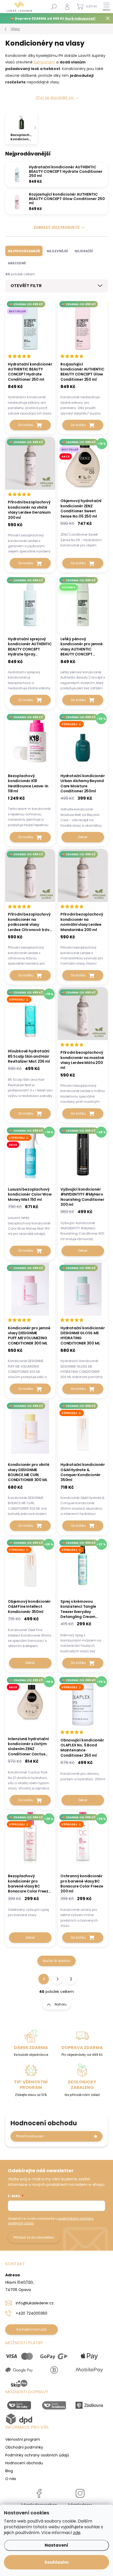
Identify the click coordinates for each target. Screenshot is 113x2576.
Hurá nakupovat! (80, 18)
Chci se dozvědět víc (55, 98)
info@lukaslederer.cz (35, 2303)
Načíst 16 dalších (56, 1961)
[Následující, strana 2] (57, 1979)
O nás (11, 2479)
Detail (83, 837)
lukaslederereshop (39, 2505)
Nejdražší (84, 251)
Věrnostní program (23, 2439)
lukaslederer (80, 2505)
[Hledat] (54, 7)
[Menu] (106, 7)
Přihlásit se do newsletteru (34, 2237)
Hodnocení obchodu (24, 2463)
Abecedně (17, 263)
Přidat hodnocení (30, 2136)
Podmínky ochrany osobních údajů (37, 2455)
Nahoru (61, 2004)
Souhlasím (56, 2562)
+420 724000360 (32, 2313)
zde (77, 2533)
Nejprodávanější (24, 251)
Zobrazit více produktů (56, 227)
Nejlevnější (57, 251)
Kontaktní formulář (32, 2329)
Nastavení (56, 2545)
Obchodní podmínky (24, 2447)
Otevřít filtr (26, 286)
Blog (9, 2471)
